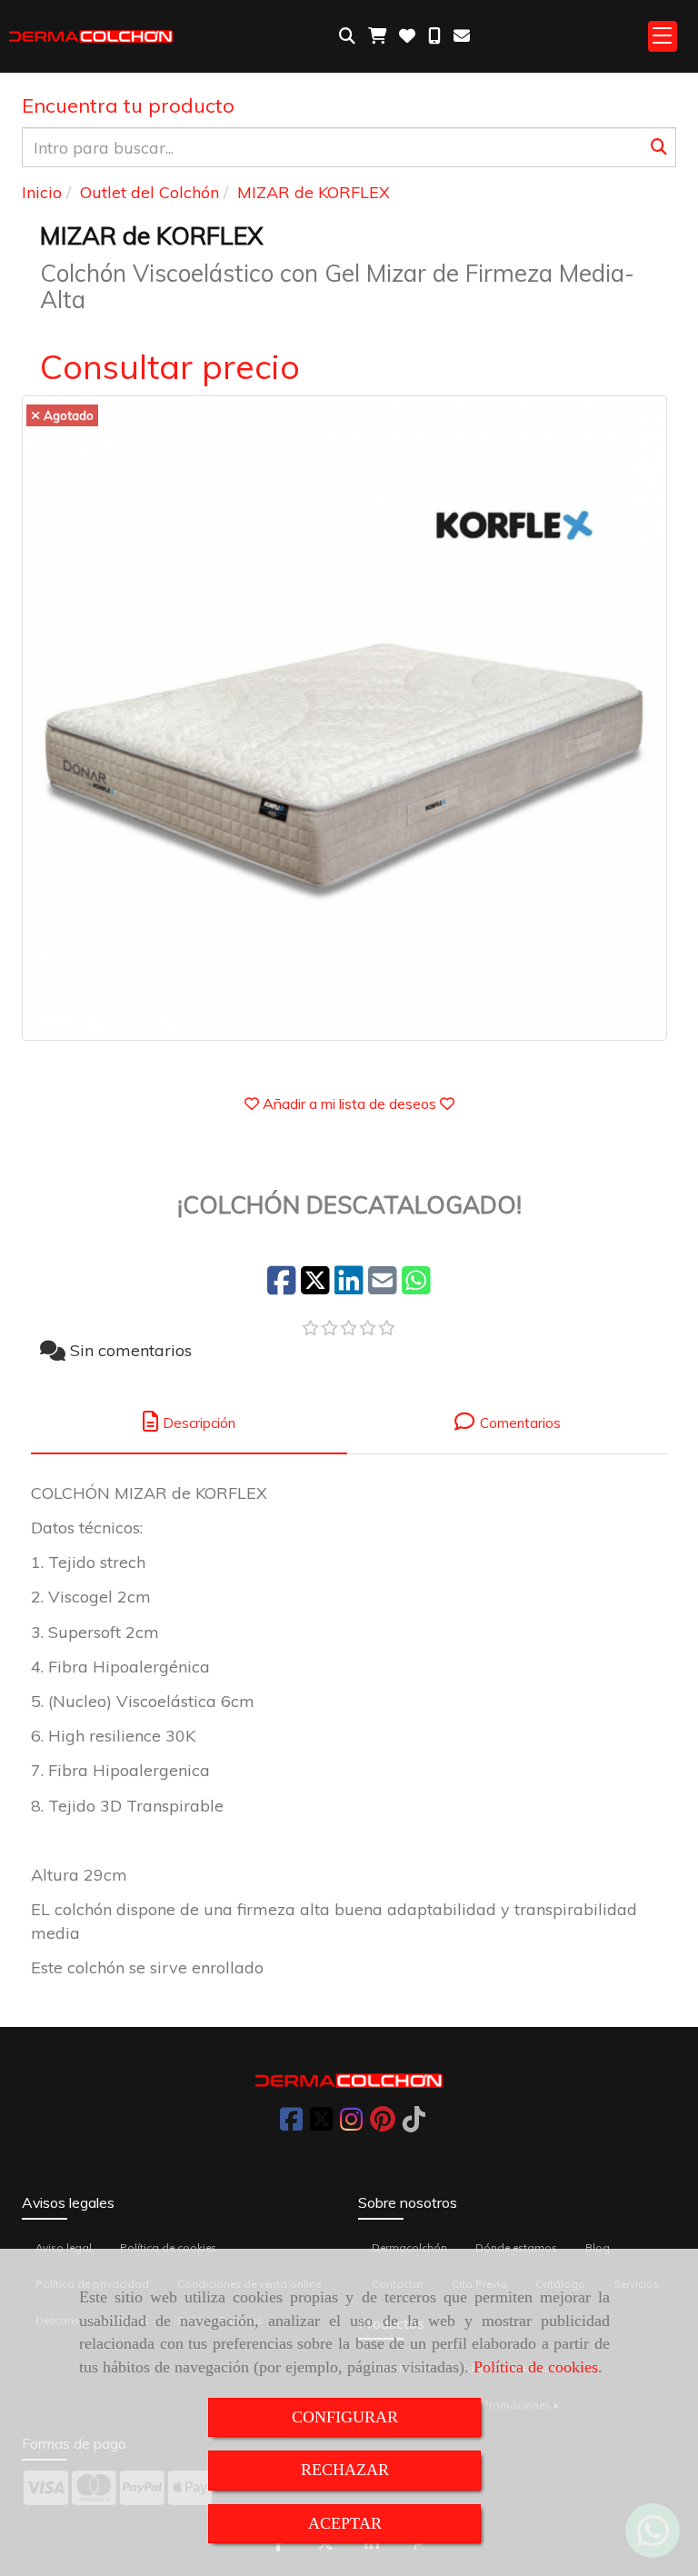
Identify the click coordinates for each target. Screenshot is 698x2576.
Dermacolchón (409, 2247)
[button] (349, 1103)
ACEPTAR (345, 2523)
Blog (598, 2247)
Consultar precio (170, 366)
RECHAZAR (345, 2470)
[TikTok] (414, 2124)
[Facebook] (291, 2124)
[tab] (189, 1422)
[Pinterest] (383, 2124)
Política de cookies (536, 2367)
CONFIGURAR (345, 2417)
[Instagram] (351, 2124)
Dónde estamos (516, 2247)
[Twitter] (321, 2124)
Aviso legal (64, 2247)
